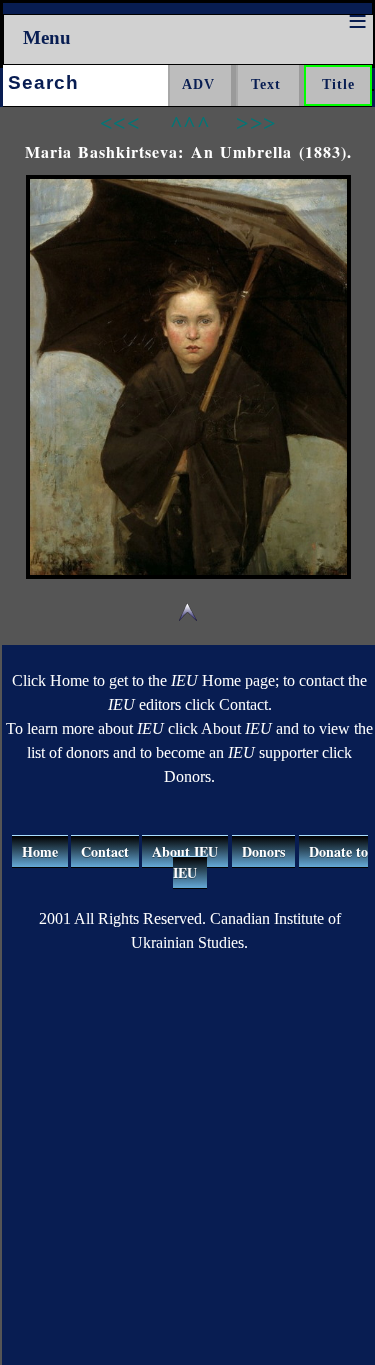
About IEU (185, 851)
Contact (105, 851)
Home (40, 851)
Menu (47, 37)
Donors (263, 851)
